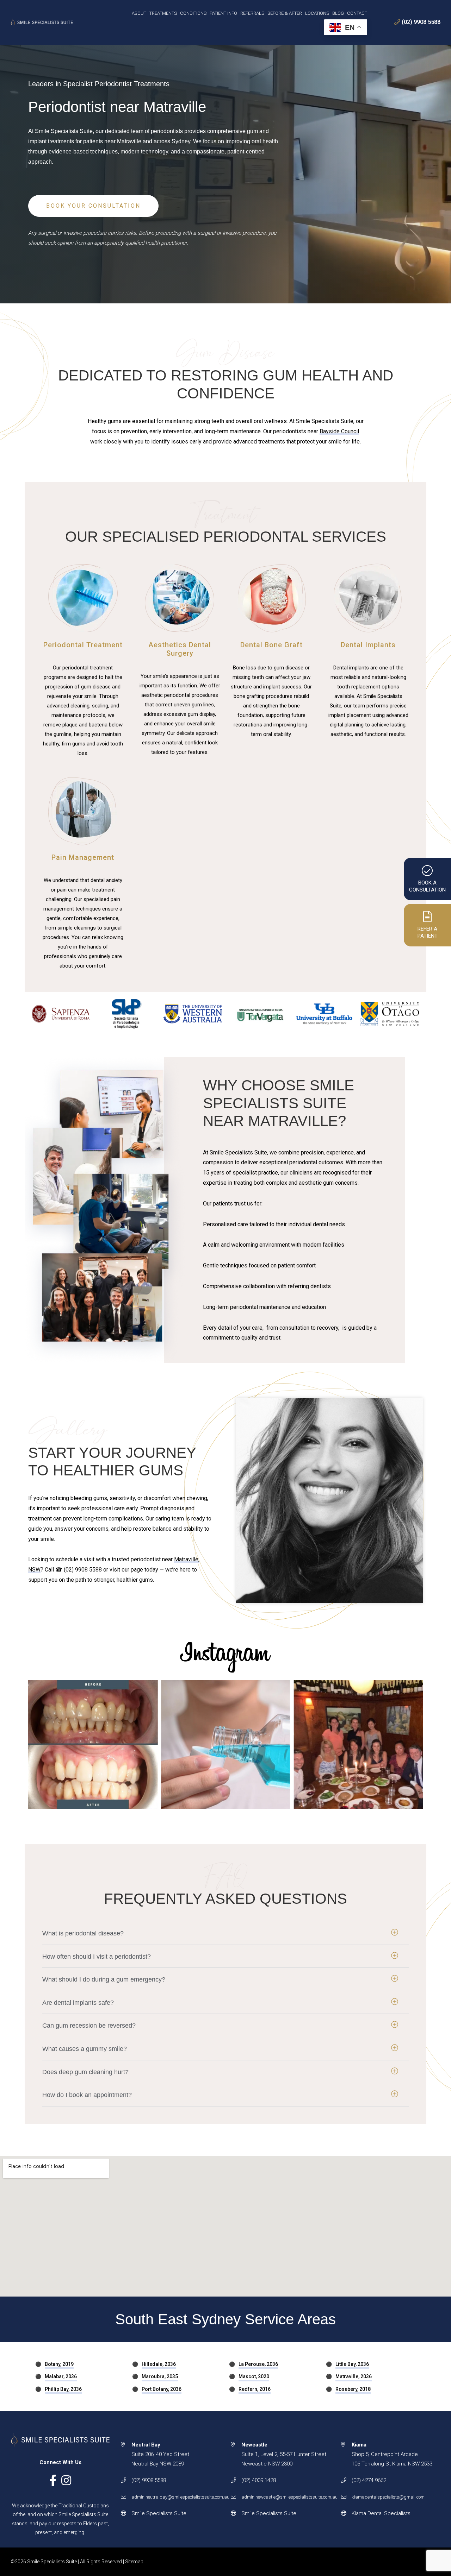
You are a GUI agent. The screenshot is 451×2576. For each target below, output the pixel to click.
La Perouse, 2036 (258, 2364)
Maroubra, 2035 (160, 2376)
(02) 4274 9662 (369, 2480)
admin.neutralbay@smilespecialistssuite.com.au (180, 2497)
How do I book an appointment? (87, 2095)
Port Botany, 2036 (162, 2389)
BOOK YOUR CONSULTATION (93, 206)
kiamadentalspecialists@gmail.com (388, 2497)
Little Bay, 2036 (352, 2364)
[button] (225, 1933)
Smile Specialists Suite (159, 2513)
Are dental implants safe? (78, 2003)
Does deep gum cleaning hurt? (85, 2072)
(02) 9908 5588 (421, 22)
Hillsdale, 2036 (159, 2364)
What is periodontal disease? (83, 1933)
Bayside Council (339, 431)
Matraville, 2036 (354, 2376)
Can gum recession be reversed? (89, 2026)
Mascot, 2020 (254, 2376)
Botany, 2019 (59, 2364)
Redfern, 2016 (255, 2389)
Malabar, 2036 (61, 2376)
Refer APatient (428, 932)
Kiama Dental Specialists (381, 2513)
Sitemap (134, 2562)
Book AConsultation (427, 886)
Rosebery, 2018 (353, 2389)
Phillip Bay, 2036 (63, 2389)
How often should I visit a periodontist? (97, 1957)
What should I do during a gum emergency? (104, 1979)
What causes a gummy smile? (85, 2049)
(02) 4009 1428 (259, 2480)
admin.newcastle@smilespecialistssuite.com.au (289, 2497)
